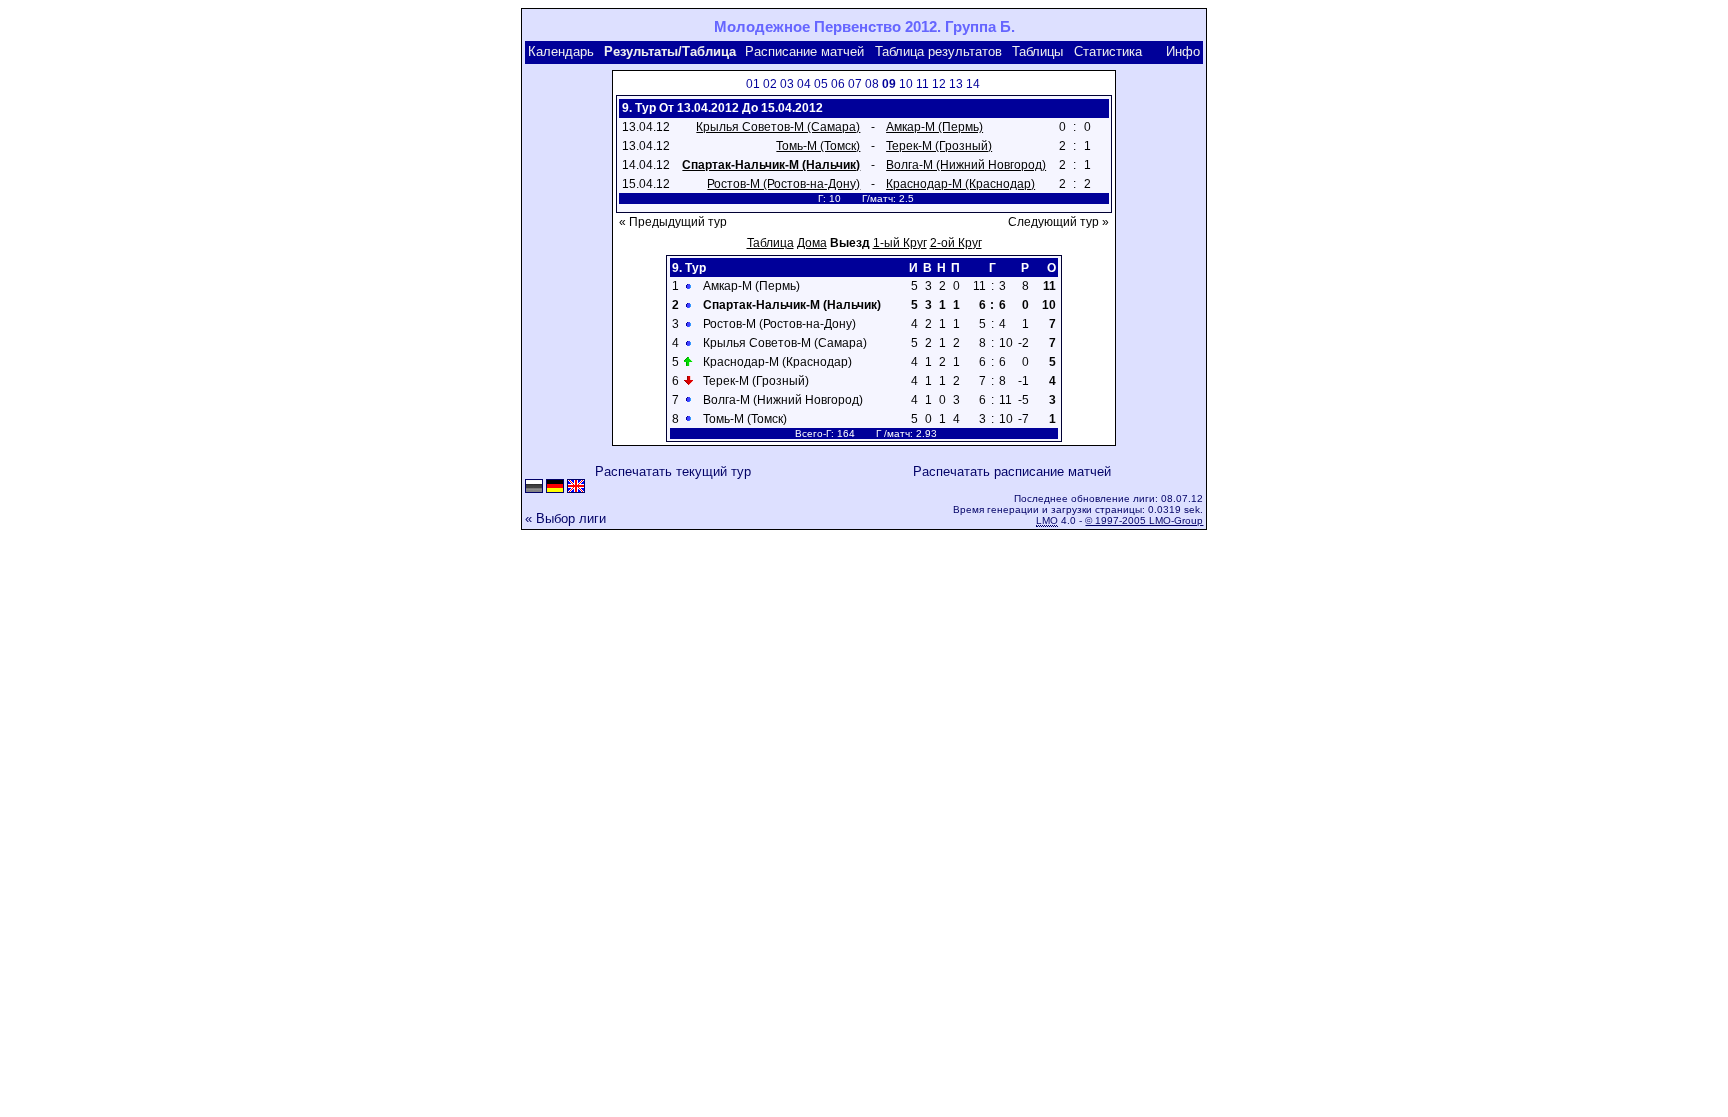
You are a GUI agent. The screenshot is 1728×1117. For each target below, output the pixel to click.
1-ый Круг (900, 243)
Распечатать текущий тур (673, 471)
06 (838, 84)
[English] (576, 487)
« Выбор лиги (565, 518)
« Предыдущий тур (673, 222)
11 (922, 84)
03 (787, 84)
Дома (812, 243)
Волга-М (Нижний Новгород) (966, 165)
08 (872, 84)
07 (855, 84)
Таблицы (1037, 51)
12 (939, 84)
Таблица (770, 243)
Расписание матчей (804, 51)
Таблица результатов (938, 51)
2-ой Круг (956, 243)
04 (804, 84)
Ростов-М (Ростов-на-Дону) (783, 184)
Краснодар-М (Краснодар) (960, 184)
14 (973, 84)
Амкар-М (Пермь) (934, 127)
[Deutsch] (555, 487)
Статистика (1108, 51)
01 (753, 84)
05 (821, 84)
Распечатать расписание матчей (1012, 471)
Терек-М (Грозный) (939, 146)
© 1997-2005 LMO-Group (1144, 520)
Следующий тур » (1058, 222)
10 (906, 84)
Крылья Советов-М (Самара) (778, 127)
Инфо (1183, 51)
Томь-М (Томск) (818, 146)
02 (770, 84)
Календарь (561, 51)
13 (956, 84)
